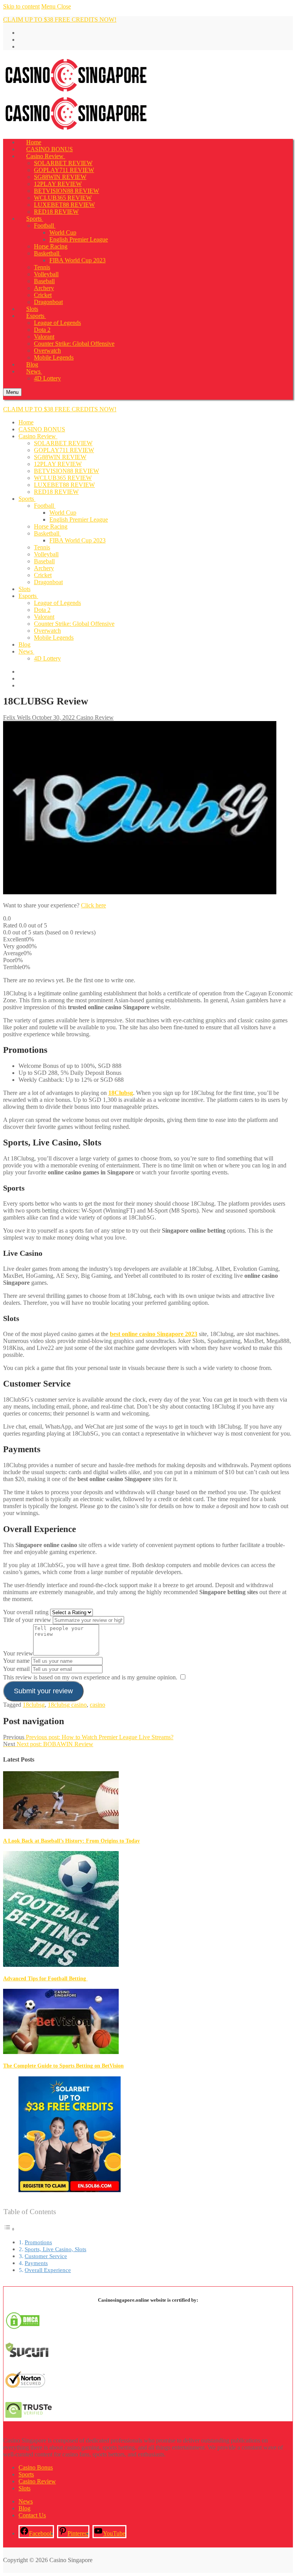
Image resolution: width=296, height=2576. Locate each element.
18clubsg (34, 1705)
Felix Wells (17, 717)
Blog (24, 2508)
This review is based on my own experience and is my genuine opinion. (90, 1677)
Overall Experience (48, 2270)
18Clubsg (121, 1093)
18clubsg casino (67, 1705)
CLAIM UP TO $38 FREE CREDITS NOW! (60, 19)
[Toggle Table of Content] (9, 2229)
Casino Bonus (36, 2467)
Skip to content (21, 6)
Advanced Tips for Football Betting (45, 1979)
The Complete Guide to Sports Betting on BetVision (63, 2066)
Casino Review (94, 717)
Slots (24, 2488)
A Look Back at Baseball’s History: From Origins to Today (71, 1841)
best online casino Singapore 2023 (154, 1334)
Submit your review (43, 1691)
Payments (36, 2263)
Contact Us (32, 2515)
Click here (93, 905)
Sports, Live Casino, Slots (55, 2249)
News (26, 2501)
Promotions (38, 2242)
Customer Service (46, 2256)
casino (98, 1705)
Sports (26, 2474)
